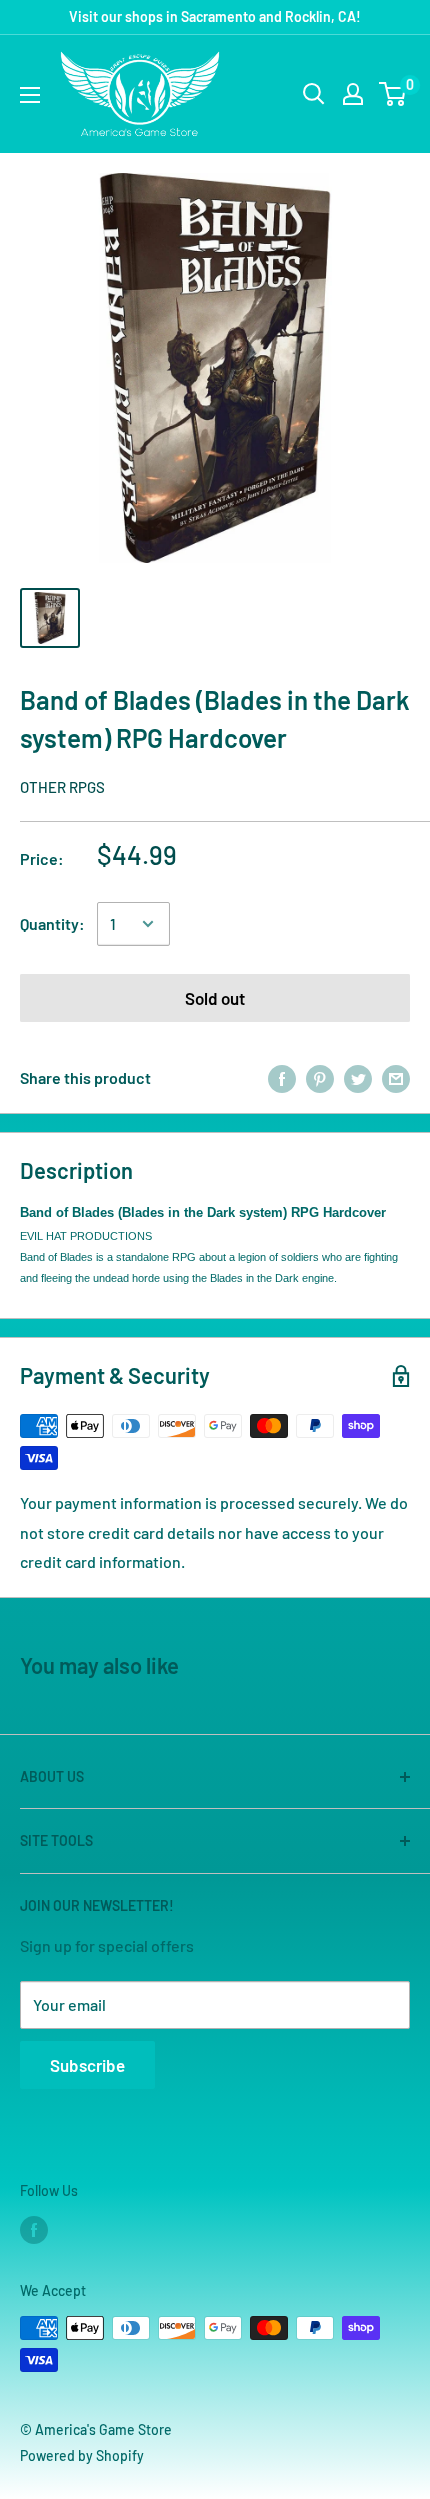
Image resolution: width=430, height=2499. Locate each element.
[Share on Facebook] (282, 1077)
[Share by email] (396, 1077)
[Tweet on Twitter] (358, 1077)
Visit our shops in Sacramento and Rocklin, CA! (215, 16)
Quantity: (52, 923)
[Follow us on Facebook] (34, 2230)
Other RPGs (62, 787)
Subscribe (87, 2065)
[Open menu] (30, 95)
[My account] (353, 94)
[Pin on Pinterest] (320, 1077)
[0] (393, 94)
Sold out (215, 998)
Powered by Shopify (82, 2455)
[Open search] (314, 94)
